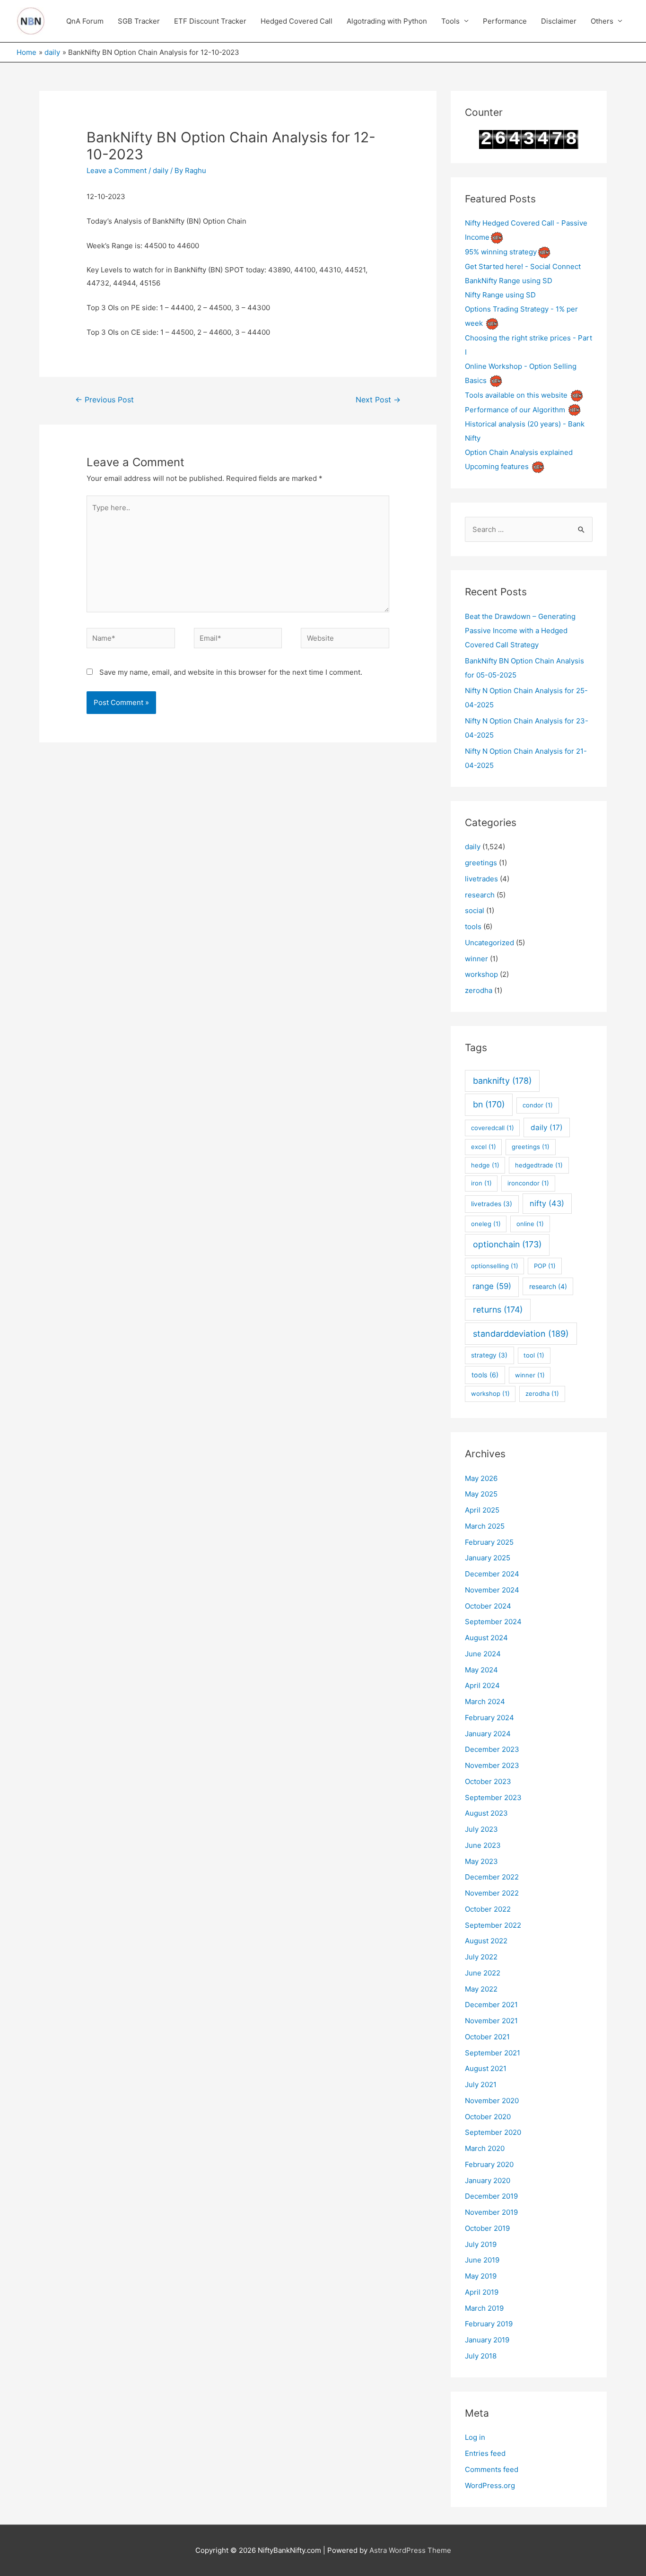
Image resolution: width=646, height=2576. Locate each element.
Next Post (378, 400)
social (475, 910)
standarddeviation (521, 1334)
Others (602, 21)
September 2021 (493, 2053)
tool (534, 1355)
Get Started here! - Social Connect (523, 266)
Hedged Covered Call (297, 21)
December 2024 (492, 1574)
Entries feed (485, 2453)
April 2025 (482, 1510)
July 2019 (481, 2244)
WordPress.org (490, 2485)
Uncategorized (489, 943)
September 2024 (493, 1622)
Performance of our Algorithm (515, 410)
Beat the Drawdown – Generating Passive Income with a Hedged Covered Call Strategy (520, 631)
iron (481, 1183)
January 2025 (488, 1558)
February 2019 (489, 2324)
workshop (481, 974)
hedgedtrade (539, 1165)
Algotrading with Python (387, 21)
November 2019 (491, 2212)
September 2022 (493, 1925)
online (530, 1224)
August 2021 (486, 2068)
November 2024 (492, 1590)
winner (476, 959)
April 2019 (482, 2292)
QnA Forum (85, 21)
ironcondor (528, 1183)
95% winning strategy (501, 252)
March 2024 (485, 1701)
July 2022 (481, 1957)
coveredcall (493, 1128)
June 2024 (483, 1654)
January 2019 (487, 2340)
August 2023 (486, 1813)
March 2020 (485, 2148)
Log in (475, 2437)
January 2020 (488, 2180)
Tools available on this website (516, 395)
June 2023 (483, 1845)
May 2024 (481, 1670)
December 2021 (491, 2005)
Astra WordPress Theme (410, 2550)
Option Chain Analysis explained (519, 452)
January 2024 (488, 1734)
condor (538, 1105)
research (480, 895)
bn (489, 1104)
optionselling (495, 1266)
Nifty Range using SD (500, 295)
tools (473, 927)
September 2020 (493, 2132)
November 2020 (492, 2101)
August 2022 (486, 1941)
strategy (489, 1355)
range (492, 1286)
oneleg (486, 1224)
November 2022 (492, 1893)
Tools (450, 21)
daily (161, 170)
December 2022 (492, 1877)
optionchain (507, 1244)
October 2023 (488, 1781)
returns (498, 1310)
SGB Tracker (139, 21)
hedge (485, 1165)
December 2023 (492, 1749)
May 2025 (481, 1494)
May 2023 (481, 1861)
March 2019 (484, 2308)
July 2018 (481, 2356)
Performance (505, 21)
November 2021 (491, 2021)
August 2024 (486, 1638)
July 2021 (481, 2084)
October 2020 (488, 2117)
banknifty (502, 1081)
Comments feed (492, 2469)
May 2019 (481, 2276)
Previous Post (105, 400)
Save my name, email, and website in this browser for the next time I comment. (231, 672)
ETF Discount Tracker (210, 21)
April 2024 (482, 1685)
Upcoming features (497, 466)
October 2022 (488, 1909)
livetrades (481, 879)
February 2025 (489, 1542)
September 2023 (493, 1797)
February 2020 (489, 2164)
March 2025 (485, 1526)
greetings (481, 863)
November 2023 (492, 1765)
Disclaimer (559, 21)
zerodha (479, 990)
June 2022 (483, 1973)
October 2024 (488, 1606)
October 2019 (487, 2228)
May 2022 (481, 1989)
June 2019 (482, 2260)
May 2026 (481, 1478)
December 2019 (491, 2196)
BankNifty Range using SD (509, 281)
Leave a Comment (117, 170)
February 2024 (489, 1718)
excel (484, 1147)
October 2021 (487, 2037)
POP (545, 1266)
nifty (547, 1203)
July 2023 (481, 1829)
